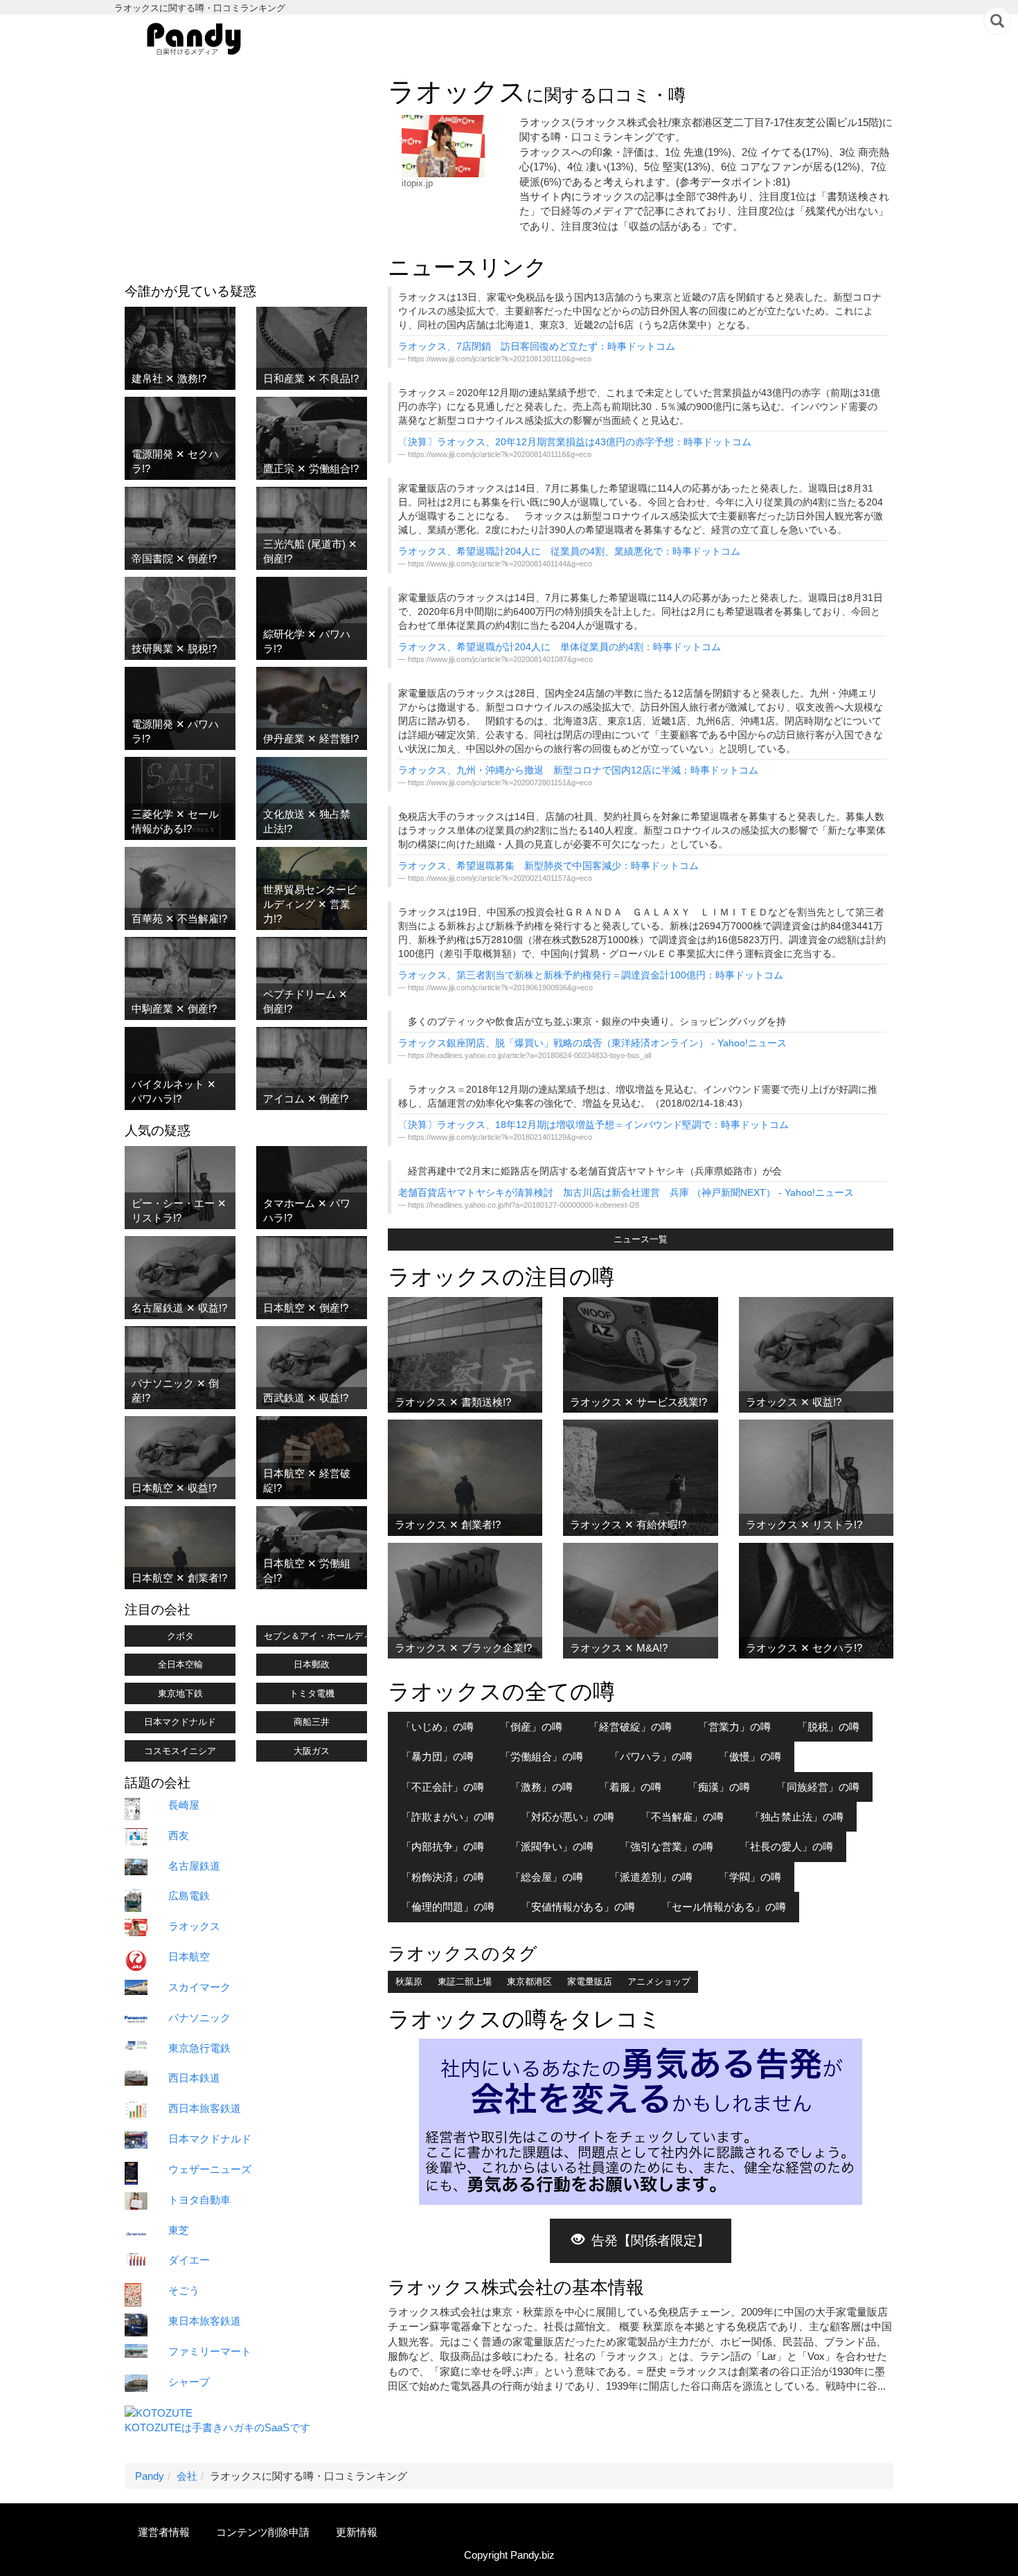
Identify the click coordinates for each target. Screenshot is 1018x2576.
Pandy (150, 2476)
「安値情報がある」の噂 (578, 1907)
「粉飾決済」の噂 (443, 1877)
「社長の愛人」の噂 (786, 1846)
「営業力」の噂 (734, 1727)
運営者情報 (164, 2532)
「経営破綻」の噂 (630, 1727)
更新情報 (357, 2532)
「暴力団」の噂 (437, 1756)
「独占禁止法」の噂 (797, 1817)
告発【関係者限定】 (651, 2240)
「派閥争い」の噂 (552, 1846)
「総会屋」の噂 (547, 1877)
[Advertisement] (246, 174)
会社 (187, 2476)
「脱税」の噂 (828, 1727)
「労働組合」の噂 (542, 1756)
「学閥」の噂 (750, 1877)
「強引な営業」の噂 (667, 1846)
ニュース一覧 (641, 1239)
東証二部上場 (465, 1982)
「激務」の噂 (542, 1787)
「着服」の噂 (630, 1787)
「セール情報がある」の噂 (724, 1907)
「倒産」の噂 (531, 1727)
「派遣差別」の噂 (651, 1877)
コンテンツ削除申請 (263, 2532)
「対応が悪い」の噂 (568, 1817)
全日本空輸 (180, 1664)
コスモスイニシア (180, 1751)
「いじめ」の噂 (437, 1727)
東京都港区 (529, 1982)
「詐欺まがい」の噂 (448, 1817)
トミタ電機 (312, 1693)
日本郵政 (312, 1664)
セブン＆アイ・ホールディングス (315, 1636)
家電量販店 (590, 1982)
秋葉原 (409, 1982)
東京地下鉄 (180, 1693)
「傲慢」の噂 (750, 1756)
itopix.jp (417, 183)
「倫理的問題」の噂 (448, 1907)
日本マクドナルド (180, 1722)
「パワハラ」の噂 (651, 1756)
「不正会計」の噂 (443, 1787)
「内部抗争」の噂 (443, 1846)
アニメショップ (659, 1982)
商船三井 (312, 1722)
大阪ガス (312, 1751)
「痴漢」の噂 (719, 1787)
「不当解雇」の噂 (682, 1817)
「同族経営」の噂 (818, 1787)
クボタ (180, 1636)
